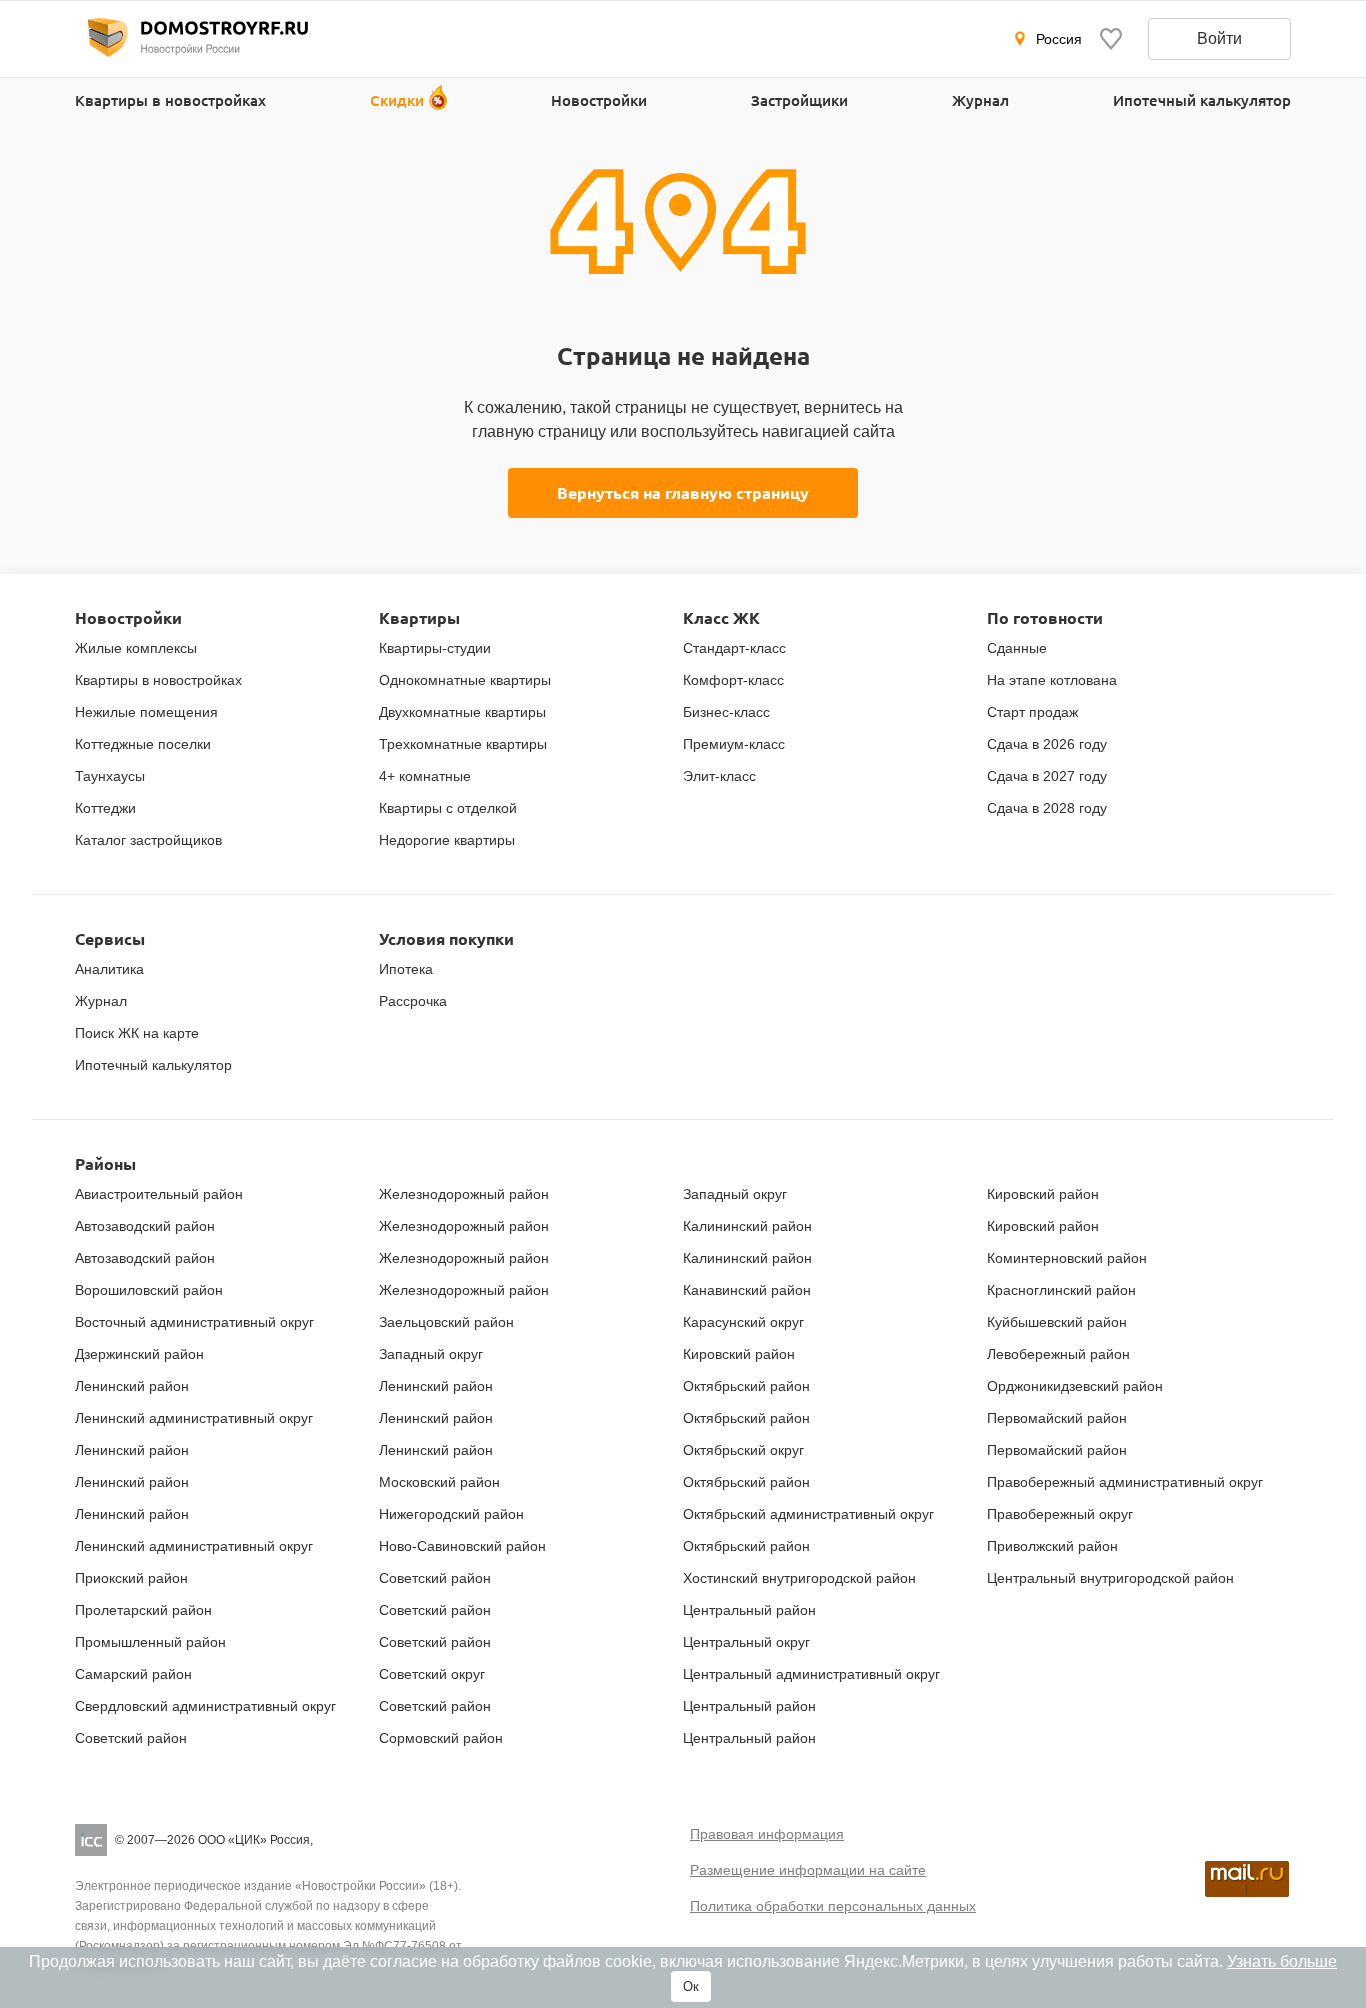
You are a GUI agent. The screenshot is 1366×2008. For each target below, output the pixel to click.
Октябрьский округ (743, 1450)
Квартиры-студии (435, 648)
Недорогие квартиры (447, 840)
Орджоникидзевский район (1075, 1386)
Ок (691, 1986)
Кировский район (739, 1354)
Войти (1219, 38)
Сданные (1017, 648)
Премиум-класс (734, 744)
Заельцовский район (446, 1322)
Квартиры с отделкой (448, 808)
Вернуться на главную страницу (683, 492)
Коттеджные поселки (143, 744)
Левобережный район (1058, 1354)
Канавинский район (747, 1290)
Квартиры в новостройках (170, 100)
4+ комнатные (425, 776)
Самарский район (133, 1674)
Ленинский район (132, 1386)
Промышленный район (150, 1642)
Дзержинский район (139, 1354)
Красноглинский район (1061, 1290)
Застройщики (799, 100)
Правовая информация (767, 1834)
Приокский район (131, 1578)
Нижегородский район (451, 1514)
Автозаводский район (145, 1226)
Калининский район (747, 1226)
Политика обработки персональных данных (833, 1906)
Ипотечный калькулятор (1202, 100)
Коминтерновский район (1067, 1258)
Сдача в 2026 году (1047, 744)
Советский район (131, 1738)
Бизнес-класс (726, 712)
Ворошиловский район (149, 1290)
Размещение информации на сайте (808, 1870)
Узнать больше (1282, 1961)
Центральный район (749, 1610)
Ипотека (406, 969)
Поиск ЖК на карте (137, 1033)
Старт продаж (1032, 712)
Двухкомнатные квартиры (462, 712)
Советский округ (432, 1674)
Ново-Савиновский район (462, 1546)
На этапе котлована (1052, 680)
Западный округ (431, 1354)
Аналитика (109, 969)
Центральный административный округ (811, 1674)
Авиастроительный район (159, 1194)
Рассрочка (413, 1001)
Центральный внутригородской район (1110, 1578)
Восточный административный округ (194, 1322)
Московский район (439, 1482)
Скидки (397, 100)
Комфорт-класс (733, 680)
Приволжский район (1052, 1546)
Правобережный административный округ (1125, 1482)
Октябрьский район (746, 1386)
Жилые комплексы (136, 648)
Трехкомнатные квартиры (463, 744)
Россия (1059, 39)
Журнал (980, 100)
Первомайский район (1057, 1418)
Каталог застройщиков (148, 840)
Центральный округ (746, 1642)
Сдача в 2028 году (1047, 808)
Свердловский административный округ (205, 1706)
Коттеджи (105, 808)
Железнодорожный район (464, 1194)
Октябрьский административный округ (808, 1514)
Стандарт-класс (734, 648)
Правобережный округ (1060, 1514)
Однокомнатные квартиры (465, 680)
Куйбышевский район (1057, 1322)
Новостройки (599, 100)
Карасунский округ (743, 1322)
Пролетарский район (143, 1610)
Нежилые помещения (146, 712)
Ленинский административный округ (194, 1418)
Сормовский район (441, 1738)
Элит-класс (719, 776)
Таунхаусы (110, 776)
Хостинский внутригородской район (799, 1578)
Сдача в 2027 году (1047, 776)
